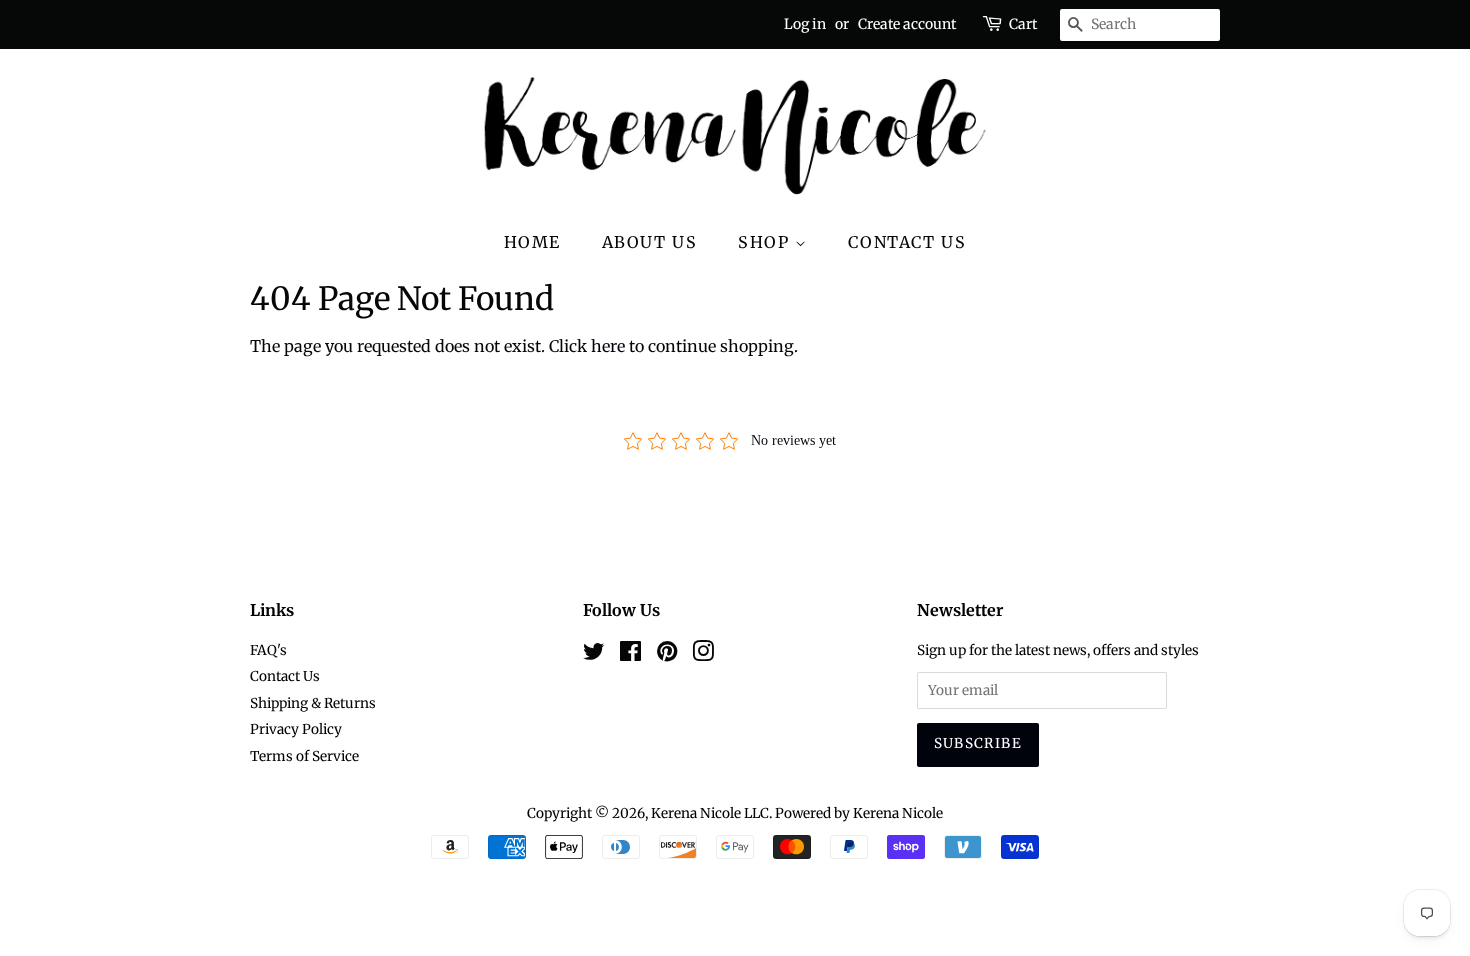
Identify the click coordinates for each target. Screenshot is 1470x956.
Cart (1023, 24)
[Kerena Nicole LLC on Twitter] (594, 655)
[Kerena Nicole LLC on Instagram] (703, 655)
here (608, 346)
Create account (907, 24)
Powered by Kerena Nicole (859, 813)
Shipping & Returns (313, 703)
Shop (766, 242)
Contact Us (907, 242)
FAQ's (268, 650)
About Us (650, 242)
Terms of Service (304, 756)
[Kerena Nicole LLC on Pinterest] (667, 655)
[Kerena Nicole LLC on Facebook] (630, 655)
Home (532, 242)
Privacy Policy (296, 729)
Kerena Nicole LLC (710, 813)
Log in (805, 24)
